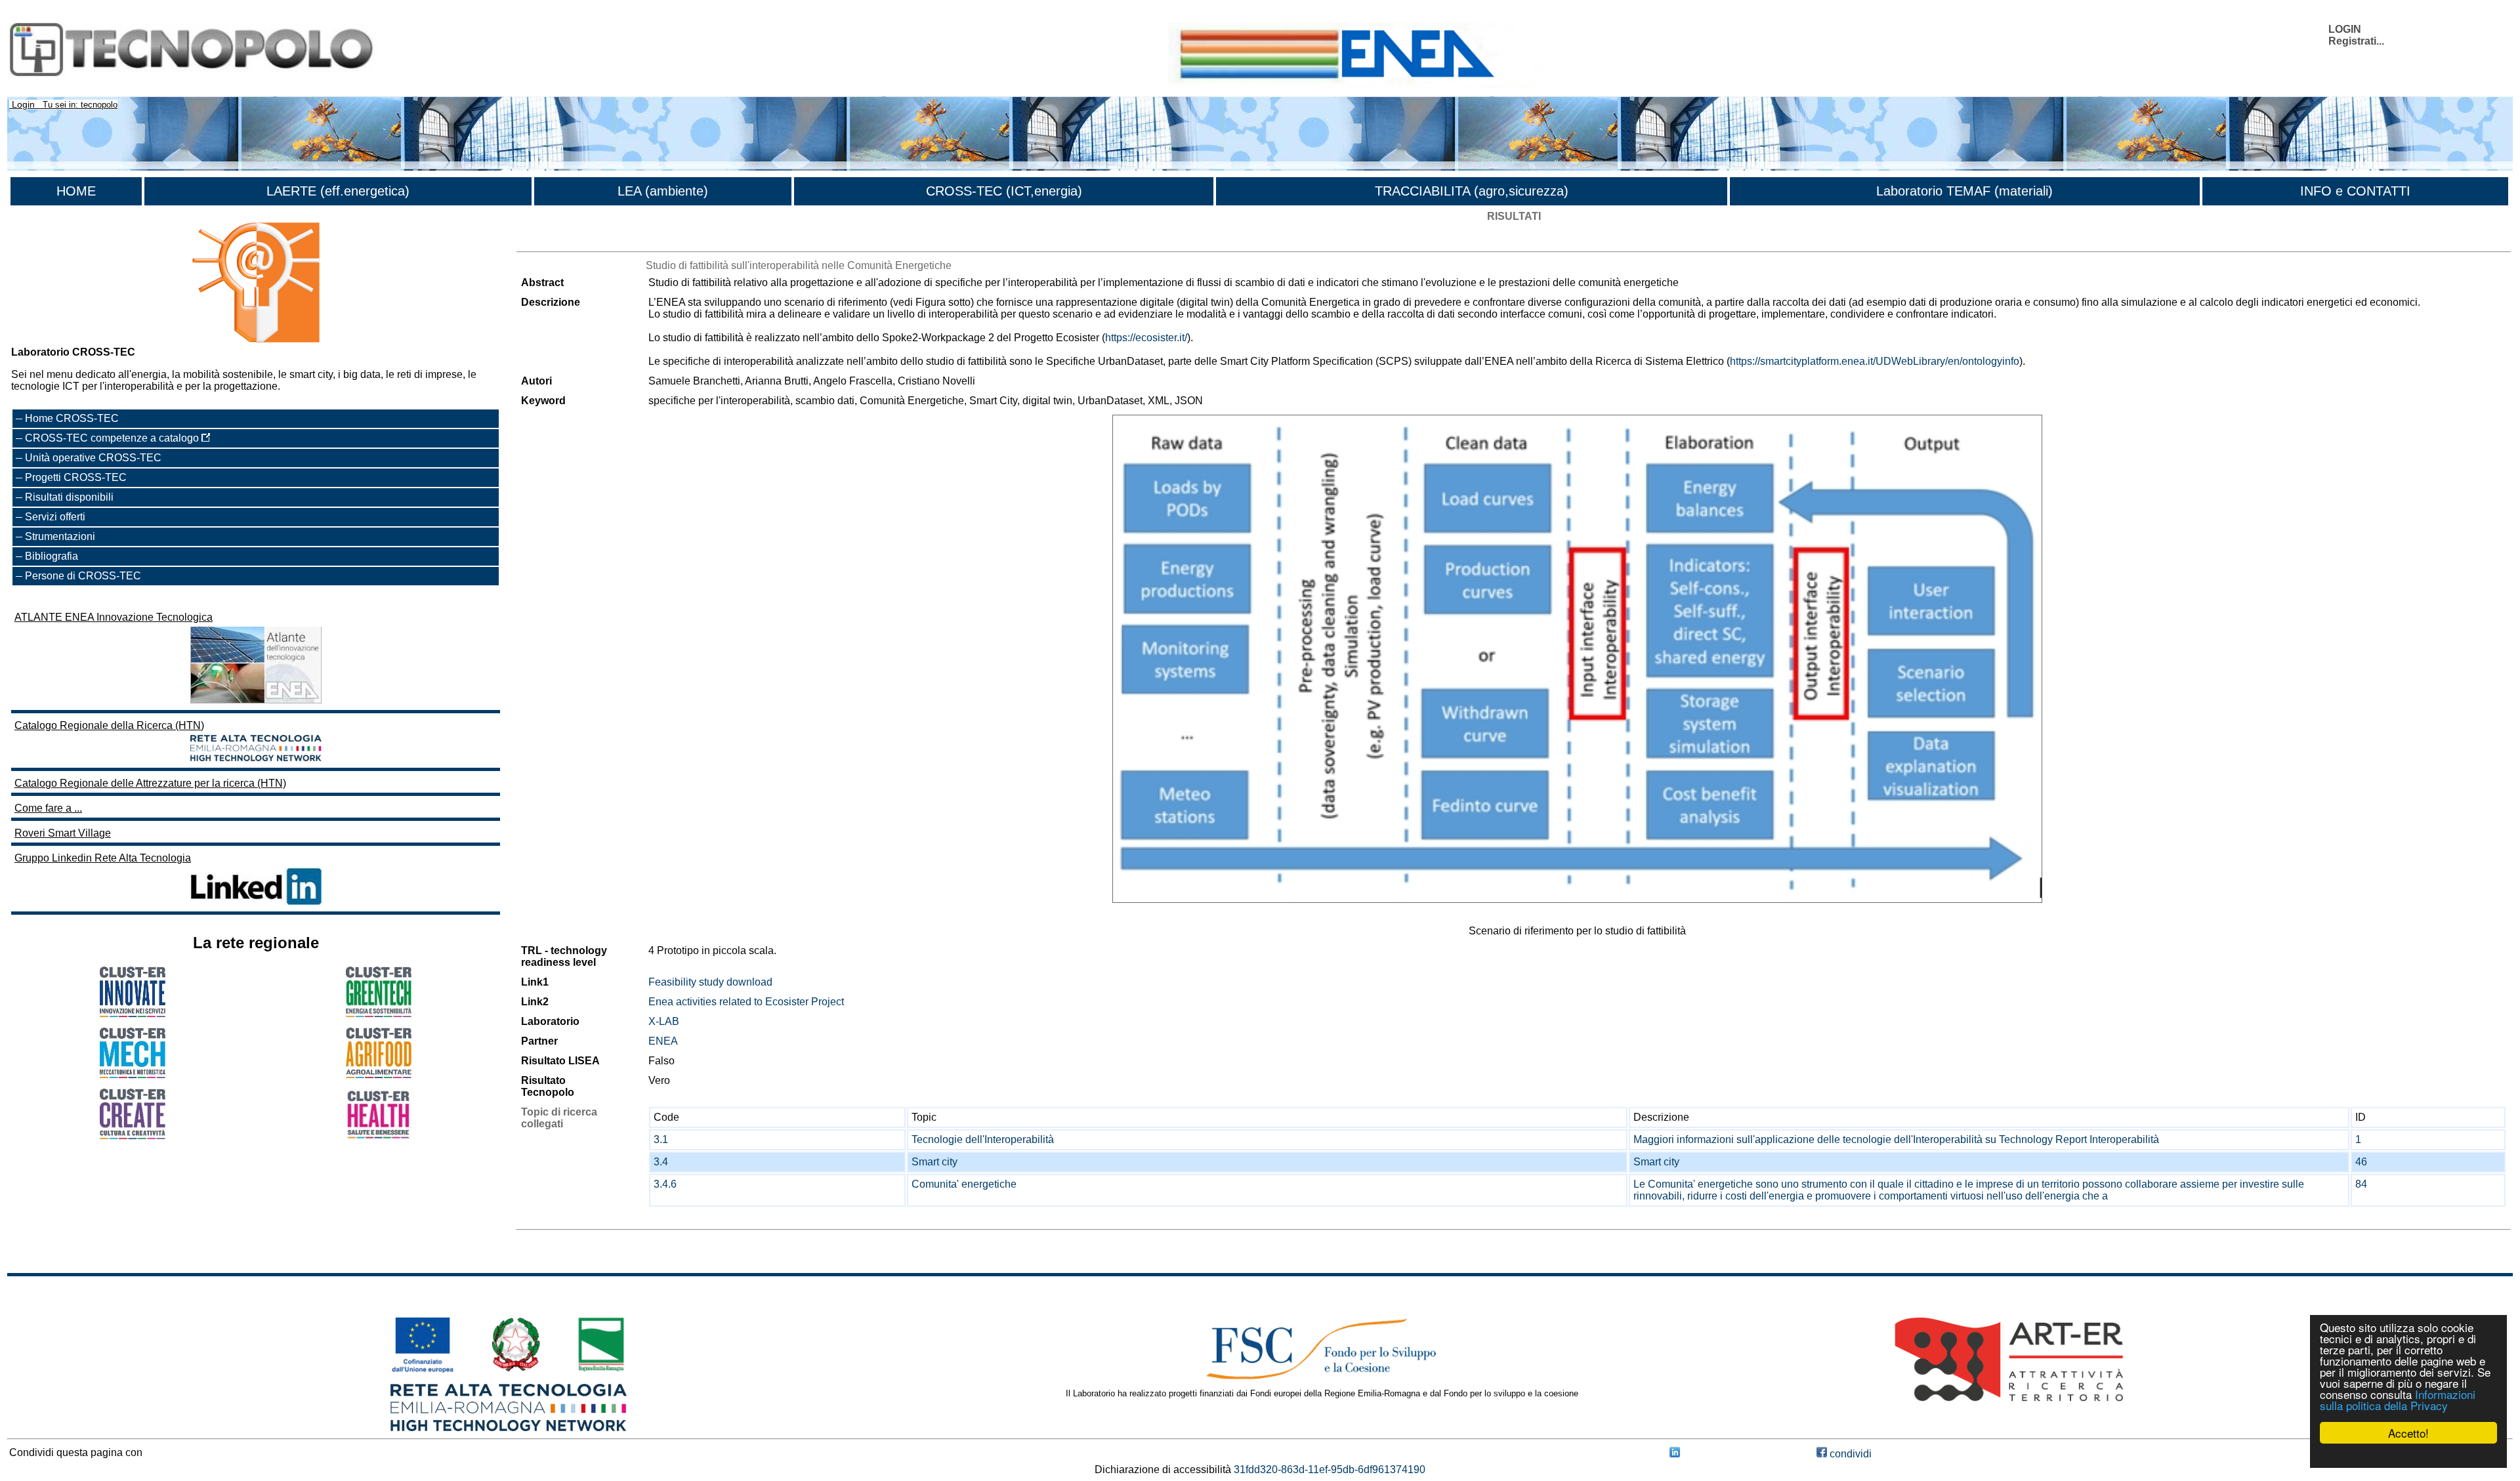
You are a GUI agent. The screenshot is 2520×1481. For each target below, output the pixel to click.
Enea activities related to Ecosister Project (746, 1002)
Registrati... (2356, 41)
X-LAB (664, 1021)
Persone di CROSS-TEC (83, 576)
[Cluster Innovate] (133, 1013)
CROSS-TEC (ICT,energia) (1004, 191)
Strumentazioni (60, 536)
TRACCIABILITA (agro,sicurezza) (1472, 191)
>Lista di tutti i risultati (566, 240)
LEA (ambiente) (663, 191)
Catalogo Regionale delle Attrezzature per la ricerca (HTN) (150, 783)
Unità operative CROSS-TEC (93, 458)
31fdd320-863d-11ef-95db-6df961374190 (1330, 1470)
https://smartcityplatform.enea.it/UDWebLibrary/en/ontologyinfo (1875, 361)
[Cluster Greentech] (379, 1013)
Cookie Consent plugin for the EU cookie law (2408, 1455)
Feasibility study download (710, 982)
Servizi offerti (55, 517)
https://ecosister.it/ (1146, 338)
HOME (76, 191)
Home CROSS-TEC (72, 418)
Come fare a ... (48, 808)
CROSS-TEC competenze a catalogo (113, 438)
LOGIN (2345, 29)
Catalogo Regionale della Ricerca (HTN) (109, 725)
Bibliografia (52, 556)
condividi (1849, 1454)
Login (23, 104)
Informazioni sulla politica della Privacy (2398, 1400)
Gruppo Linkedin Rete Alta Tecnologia (103, 858)
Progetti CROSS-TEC (76, 477)
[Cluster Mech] (133, 1074)
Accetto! (2408, 1433)
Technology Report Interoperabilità (2079, 1139)
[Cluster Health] (379, 1136)
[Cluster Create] (133, 1136)
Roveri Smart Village (63, 833)
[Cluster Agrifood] (379, 1074)
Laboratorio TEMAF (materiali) (1964, 191)
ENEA (663, 1041)
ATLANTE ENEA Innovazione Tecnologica (114, 617)
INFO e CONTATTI (2355, 191)
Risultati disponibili (69, 497)
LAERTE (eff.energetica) (338, 191)
